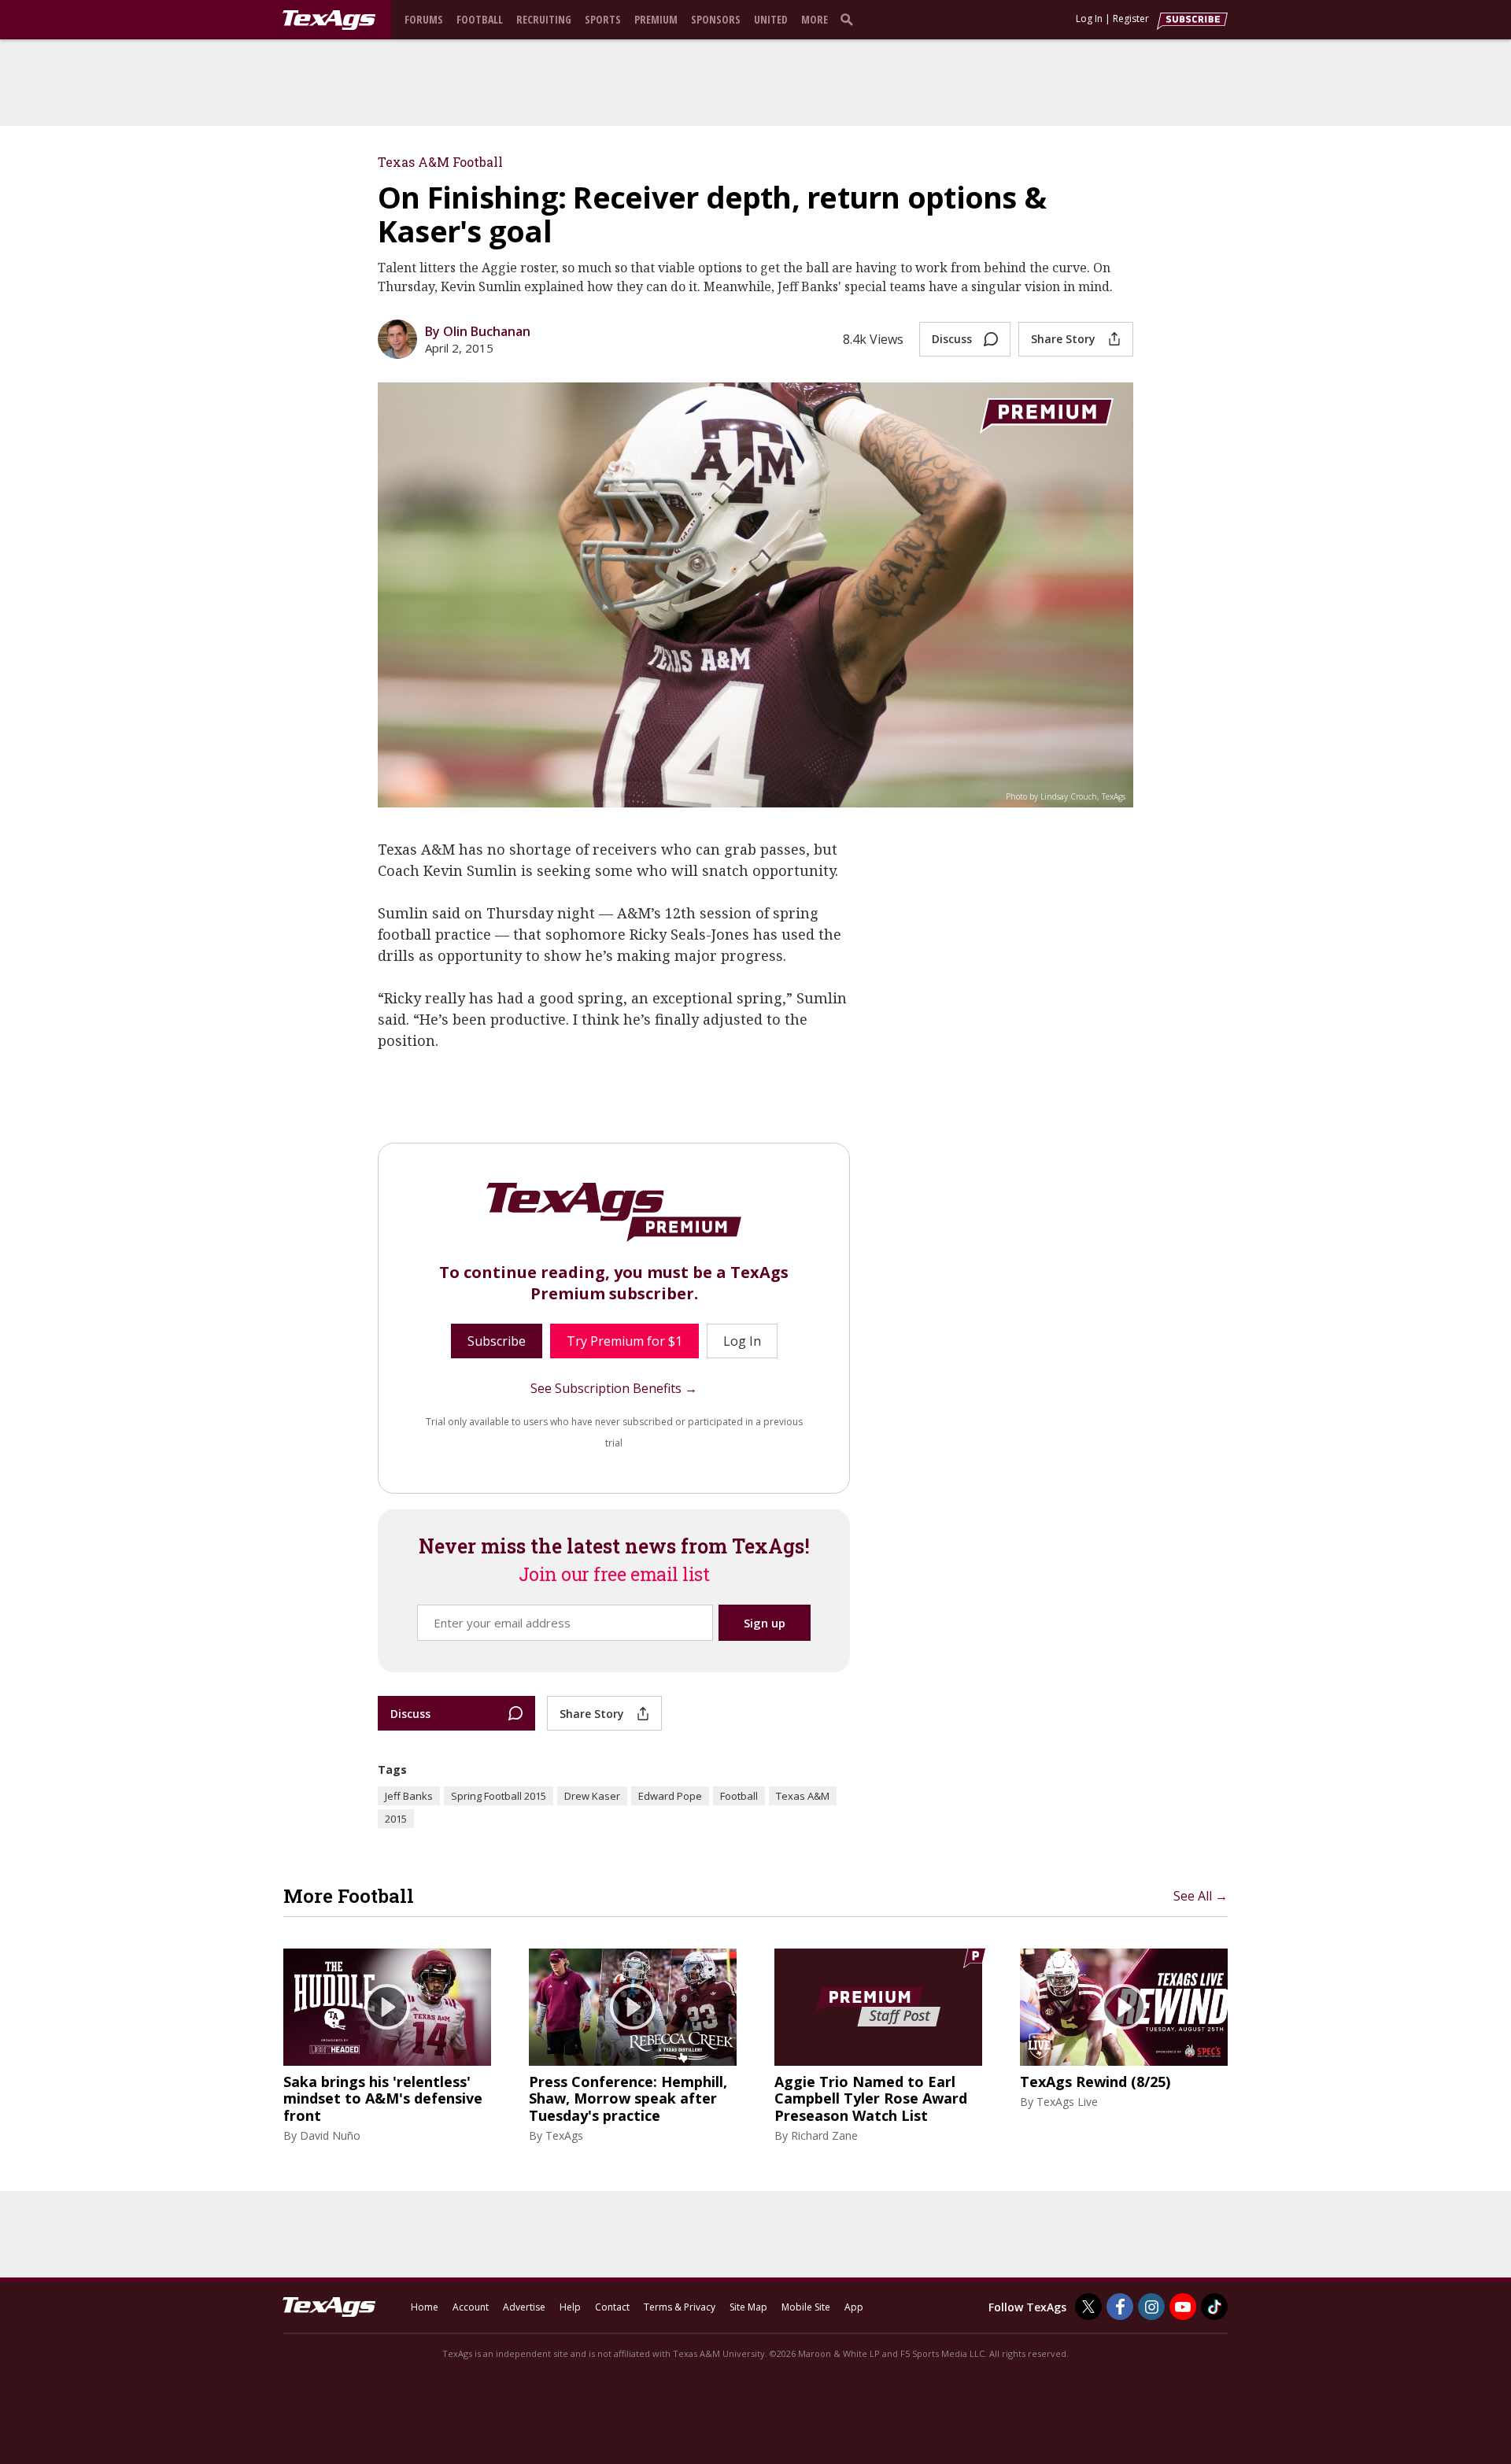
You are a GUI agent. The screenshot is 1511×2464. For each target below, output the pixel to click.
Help (570, 2307)
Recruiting (544, 19)
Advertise (524, 2307)
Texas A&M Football (440, 162)
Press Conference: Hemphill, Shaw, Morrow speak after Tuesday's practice (628, 2099)
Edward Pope (670, 1796)
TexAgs (564, 2135)
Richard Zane (824, 2135)
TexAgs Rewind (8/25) (1095, 2082)
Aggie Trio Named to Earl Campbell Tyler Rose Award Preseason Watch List (871, 2099)
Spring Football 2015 (499, 1796)
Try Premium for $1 (624, 1341)
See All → (1201, 1896)
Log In (1089, 18)
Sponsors (716, 19)
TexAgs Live (1067, 2102)
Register (1131, 18)
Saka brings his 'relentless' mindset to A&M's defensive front (383, 2099)
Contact (612, 2307)
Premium (656, 19)
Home (425, 2307)
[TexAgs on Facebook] (1120, 2307)
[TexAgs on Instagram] (1151, 2307)
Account (471, 2307)
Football (480, 19)
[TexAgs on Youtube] (1183, 2307)
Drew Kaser (592, 1796)
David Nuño (330, 2135)
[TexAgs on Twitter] (1088, 2307)
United (771, 19)
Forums (424, 19)
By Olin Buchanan (478, 331)
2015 (396, 1819)
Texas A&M (803, 1796)
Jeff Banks (409, 1796)
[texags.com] (329, 20)
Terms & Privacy (680, 2307)
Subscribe (497, 1341)
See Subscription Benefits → (614, 1388)
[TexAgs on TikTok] (1214, 2307)
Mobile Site (806, 2307)
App (854, 2307)
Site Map (748, 2307)
